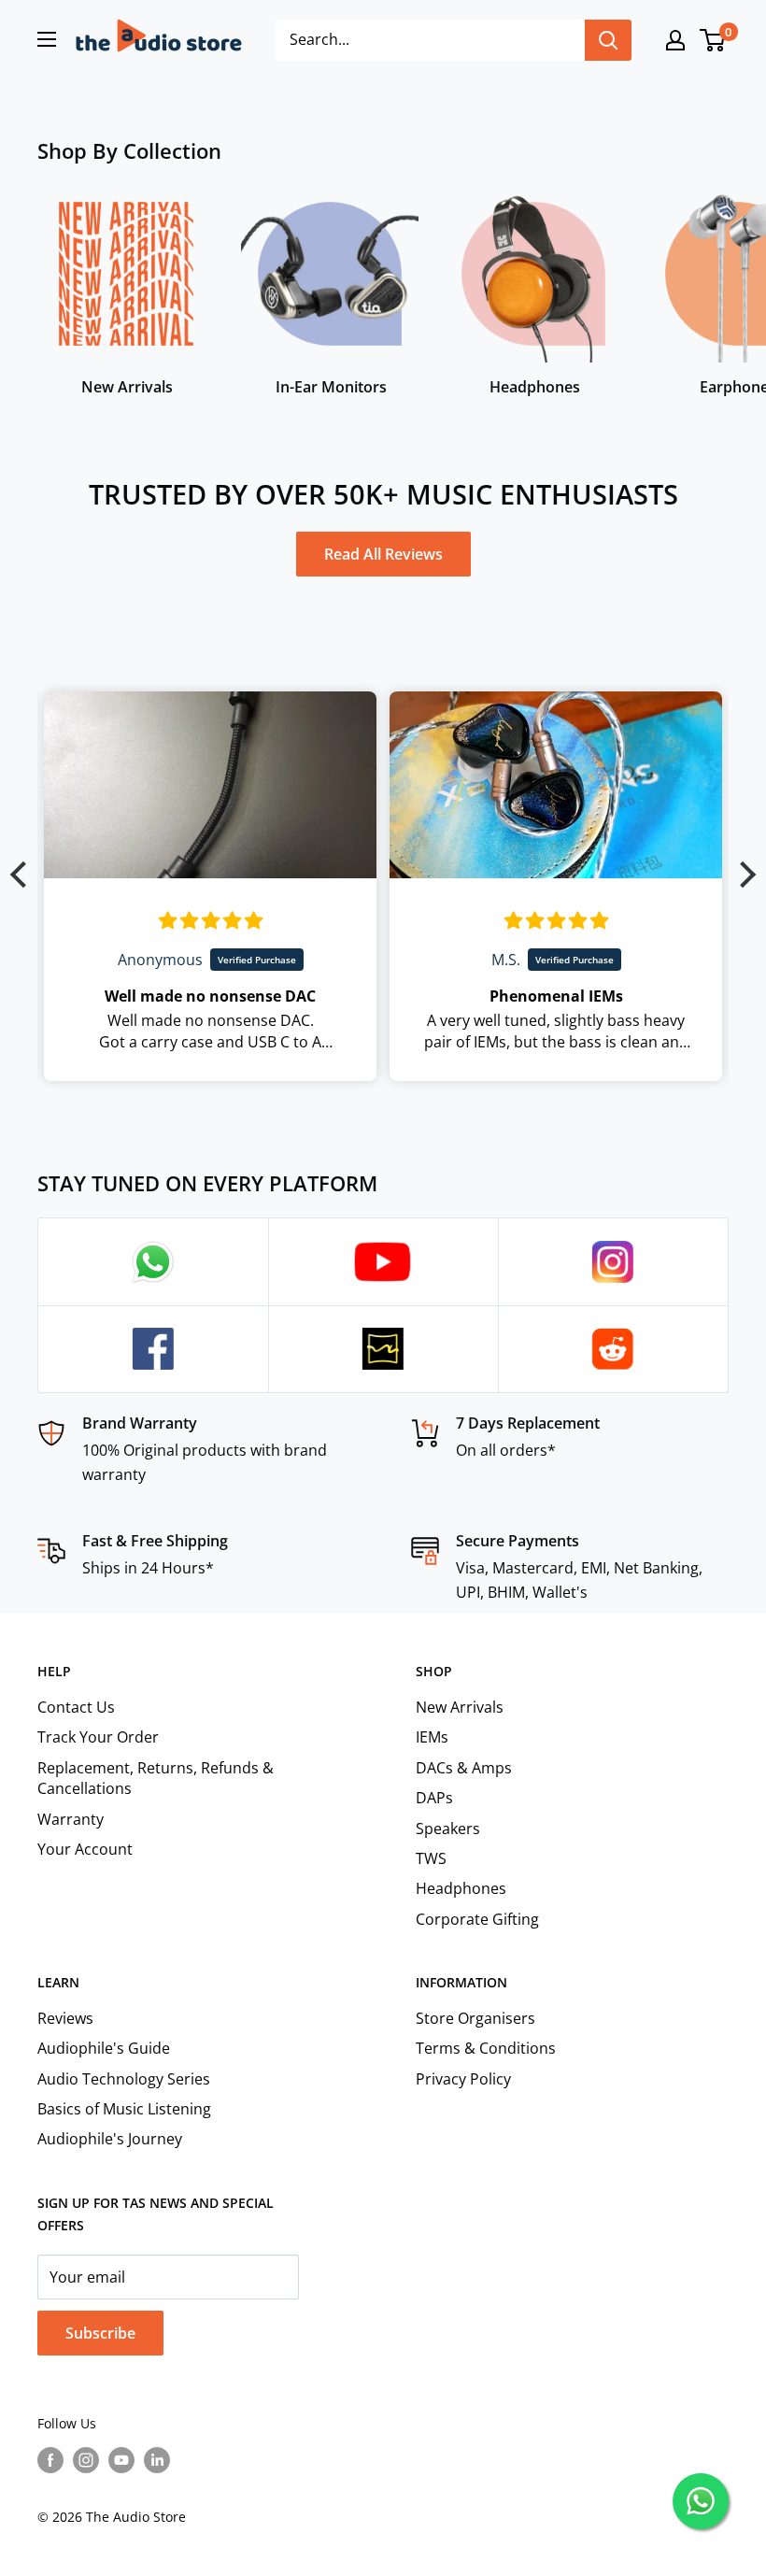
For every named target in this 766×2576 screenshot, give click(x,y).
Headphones (461, 1888)
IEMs (432, 1737)
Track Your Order (98, 1737)
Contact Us (76, 1707)
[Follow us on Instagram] (86, 2460)
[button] (23, 875)
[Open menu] (47, 39)
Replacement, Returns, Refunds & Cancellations (156, 1778)
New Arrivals (460, 1707)
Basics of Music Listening (124, 2109)
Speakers (448, 1829)
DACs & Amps (464, 1768)
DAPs (434, 1798)
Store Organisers (475, 2018)
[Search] (608, 40)
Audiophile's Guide (104, 2048)
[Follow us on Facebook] (50, 2460)
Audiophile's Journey (110, 2139)
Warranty (71, 1819)
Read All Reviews (383, 554)
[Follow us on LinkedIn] (157, 2460)
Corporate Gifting (477, 1919)
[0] (713, 40)
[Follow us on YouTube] (121, 2460)
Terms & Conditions (486, 2048)
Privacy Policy (463, 2079)
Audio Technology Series (124, 2079)
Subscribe (100, 2333)
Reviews (65, 2018)
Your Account (85, 1849)
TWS (431, 1858)
